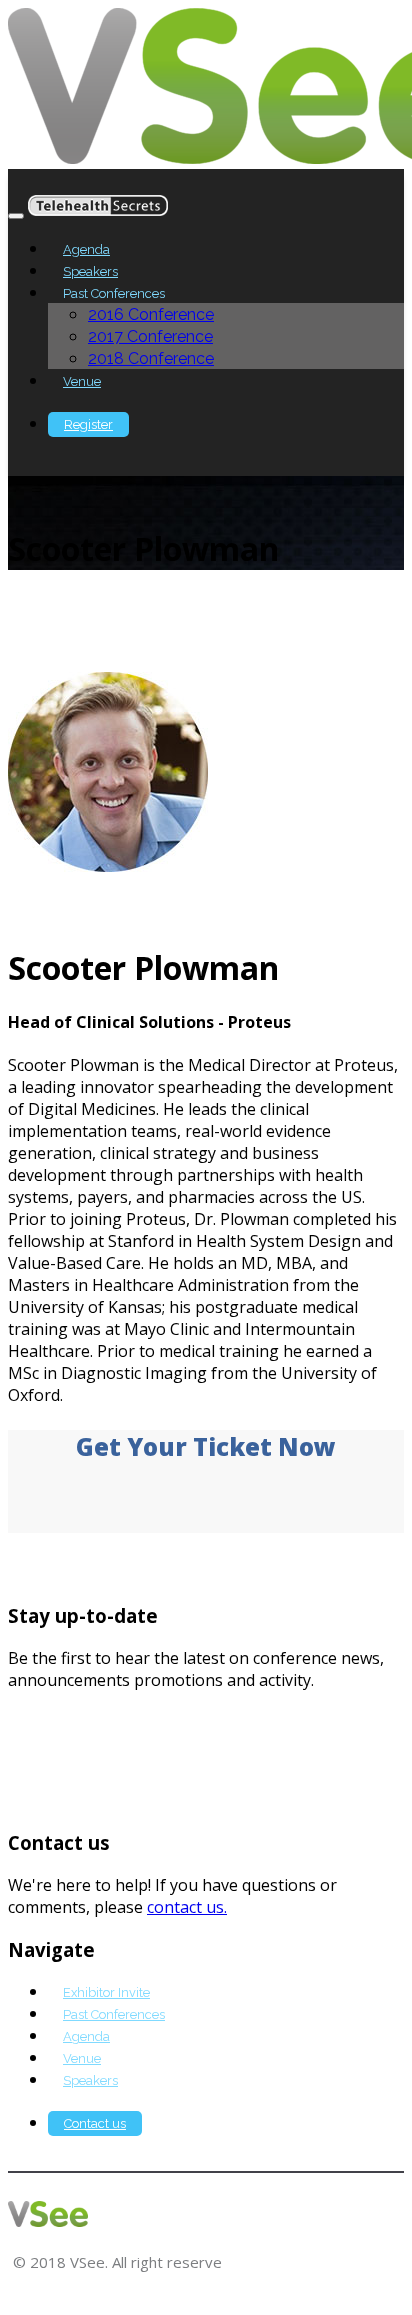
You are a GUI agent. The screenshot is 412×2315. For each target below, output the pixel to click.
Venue (82, 381)
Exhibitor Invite (106, 1992)
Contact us (95, 2123)
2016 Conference (151, 314)
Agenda (86, 249)
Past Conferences (114, 2014)
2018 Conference (151, 358)
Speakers (90, 271)
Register (88, 424)
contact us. (187, 1907)
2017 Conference (150, 336)
